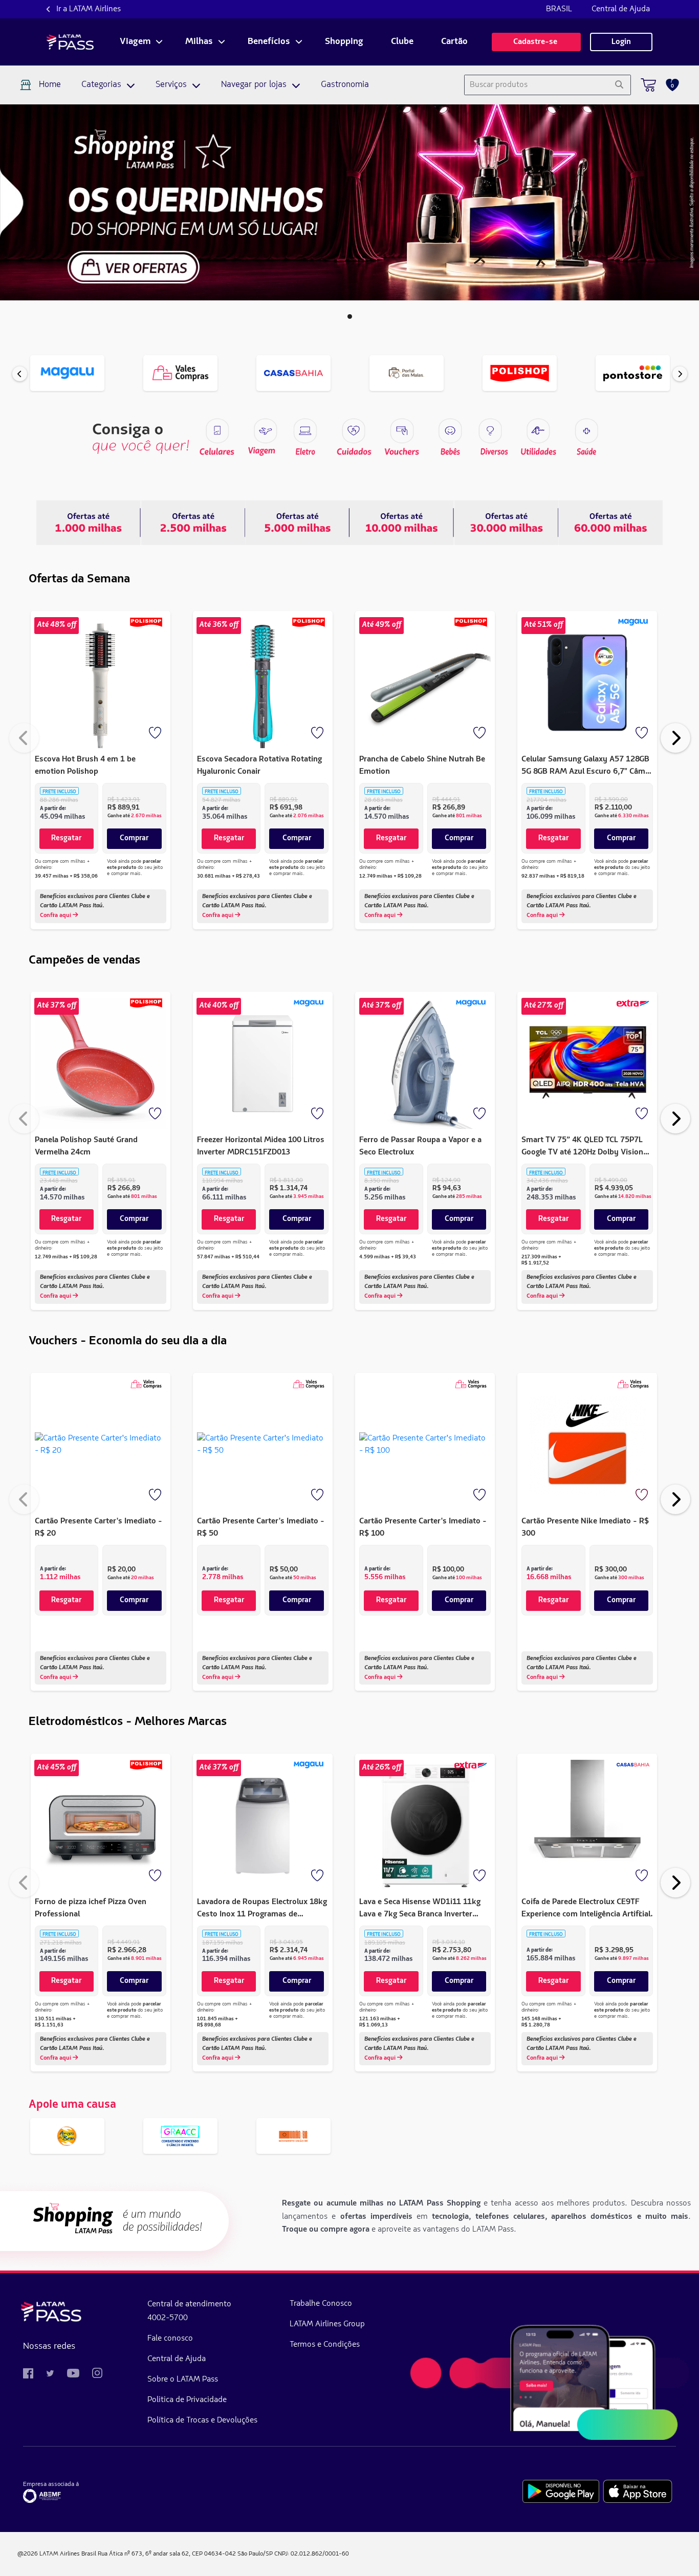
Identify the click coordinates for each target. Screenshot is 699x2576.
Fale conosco (170, 2339)
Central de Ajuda (621, 9)
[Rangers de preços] (193, 522)
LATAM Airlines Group (327, 2324)
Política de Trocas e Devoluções (202, 2420)
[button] (350, 316)
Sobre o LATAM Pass (183, 2379)
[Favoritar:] (156, 734)
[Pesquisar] (619, 85)
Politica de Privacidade (187, 2400)
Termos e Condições (325, 2345)
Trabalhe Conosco (321, 2304)
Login (621, 42)
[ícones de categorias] (586, 431)
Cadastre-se (536, 42)
